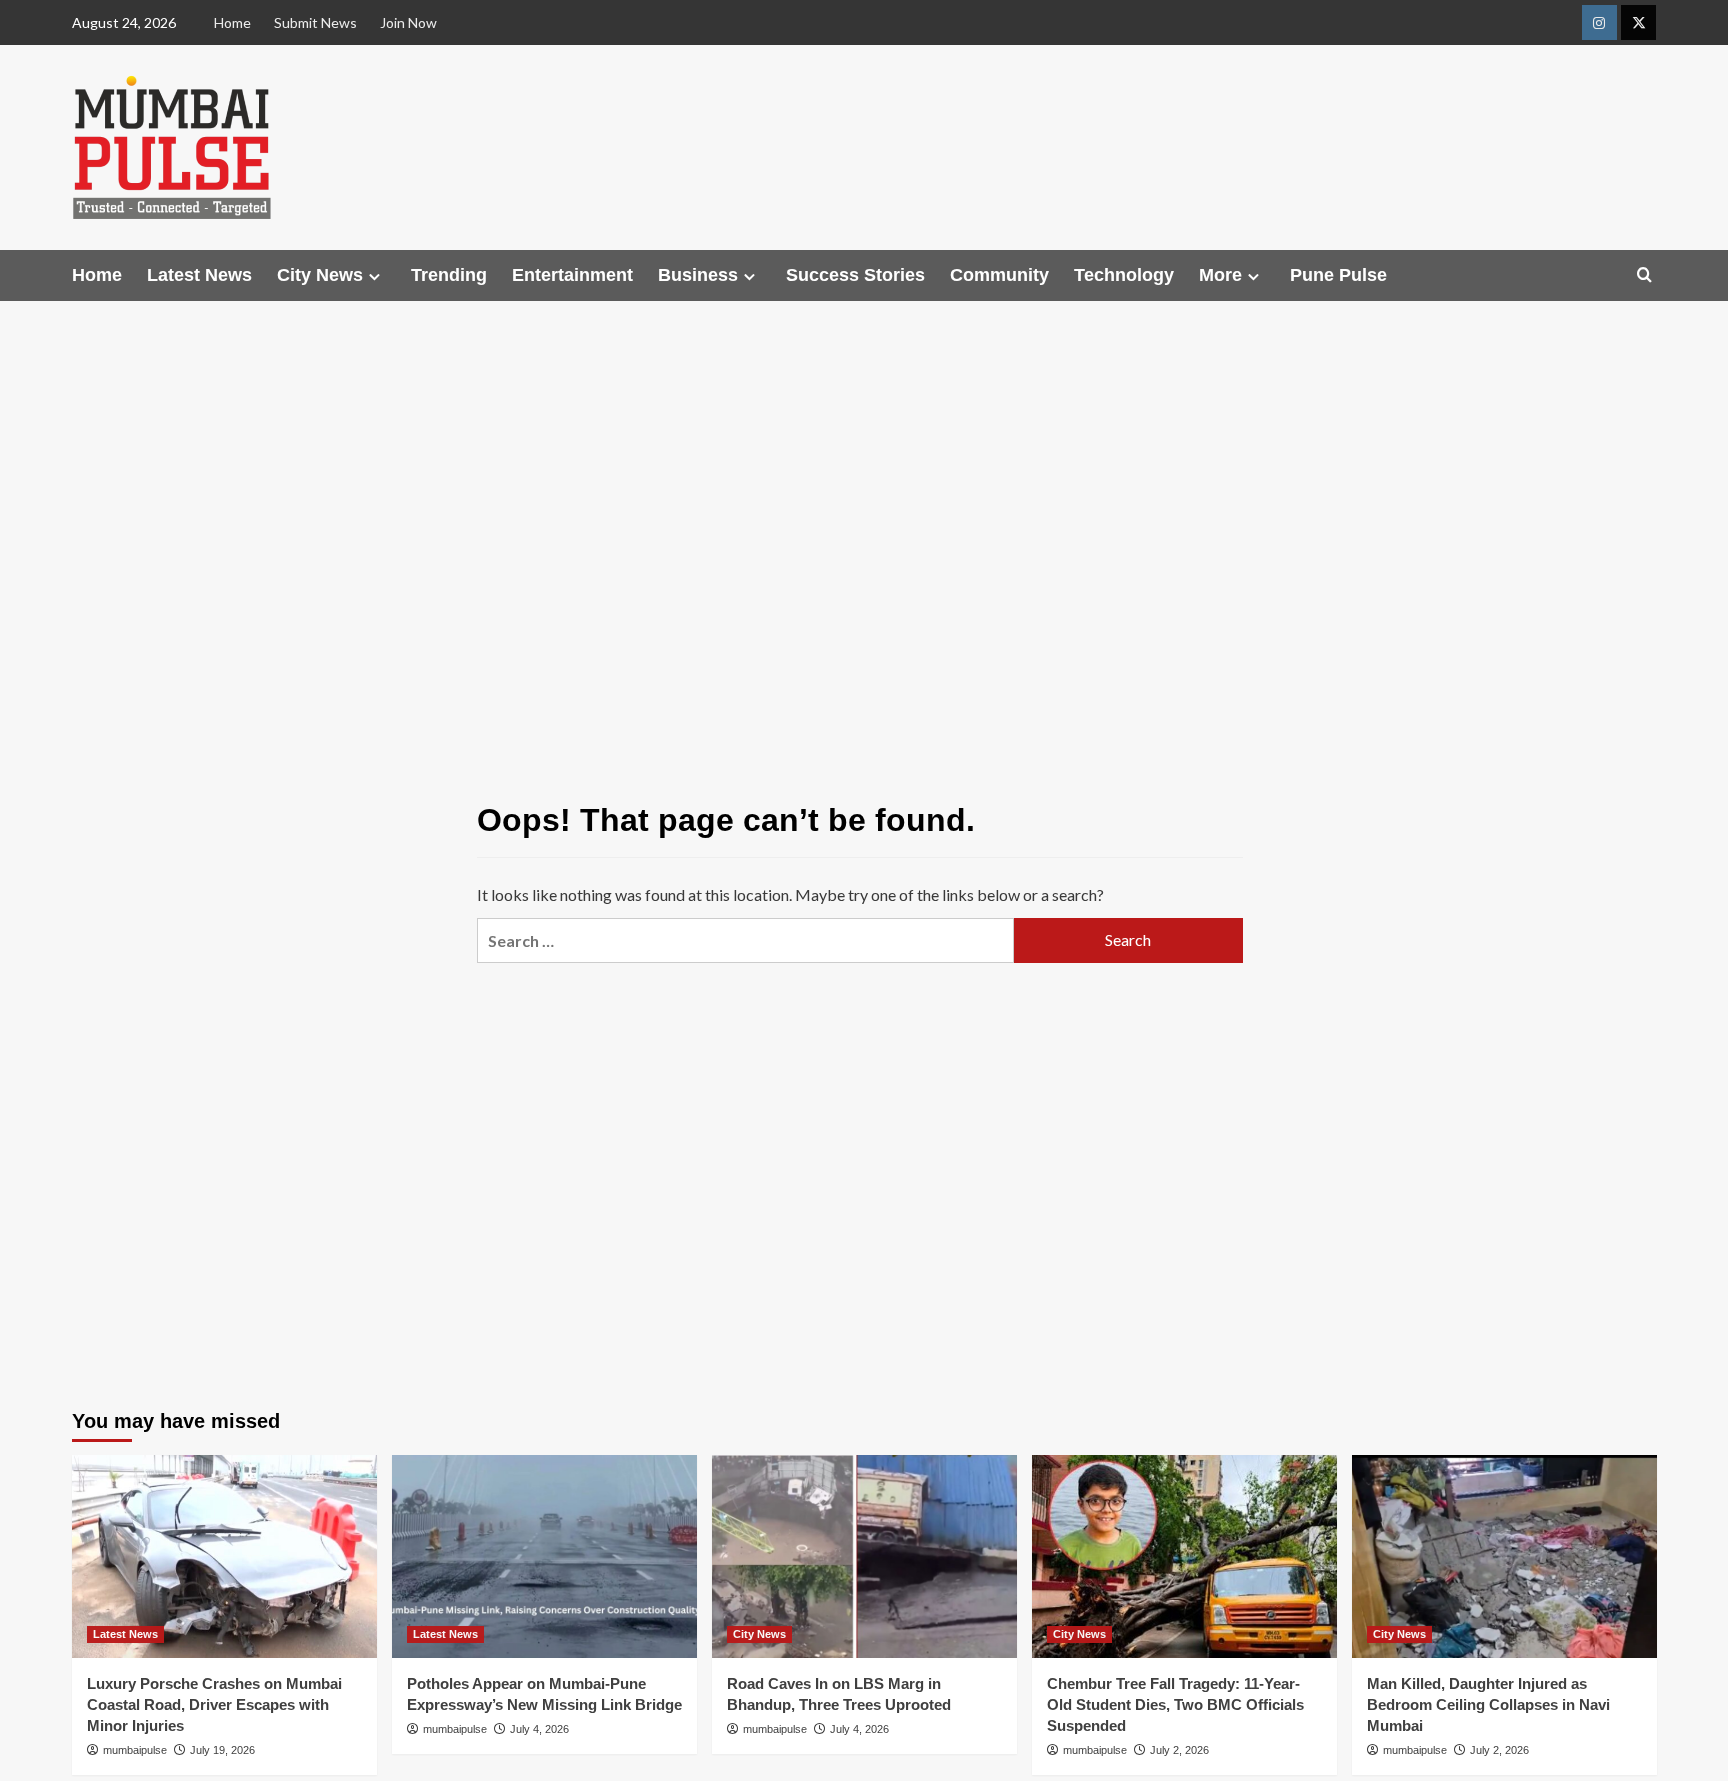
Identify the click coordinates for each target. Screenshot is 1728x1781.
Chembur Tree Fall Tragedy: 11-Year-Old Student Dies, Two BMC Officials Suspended (1175, 1704)
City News (320, 275)
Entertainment (572, 275)
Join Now (408, 22)
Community (999, 275)
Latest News (199, 275)
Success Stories (855, 275)
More (1220, 275)
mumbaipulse (135, 1750)
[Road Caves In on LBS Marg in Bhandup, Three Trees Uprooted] (864, 1556)
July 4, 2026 (539, 1729)
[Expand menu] (374, 276)
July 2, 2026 (1179, 1750)
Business (698, 275)
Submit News (315, 22)
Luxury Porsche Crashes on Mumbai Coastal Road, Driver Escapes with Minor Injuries (214, 1704)
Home (232, 22)
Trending (449, 275)
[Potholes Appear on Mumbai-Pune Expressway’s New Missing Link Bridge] (544, 1556)
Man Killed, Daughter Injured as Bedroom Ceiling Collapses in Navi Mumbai (1488, 1704)
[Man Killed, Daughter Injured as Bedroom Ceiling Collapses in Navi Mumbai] (1504, 1556)
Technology (1124, 275)
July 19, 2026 (222, 1750)
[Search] (1644, 275)
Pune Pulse (1338, 275)
